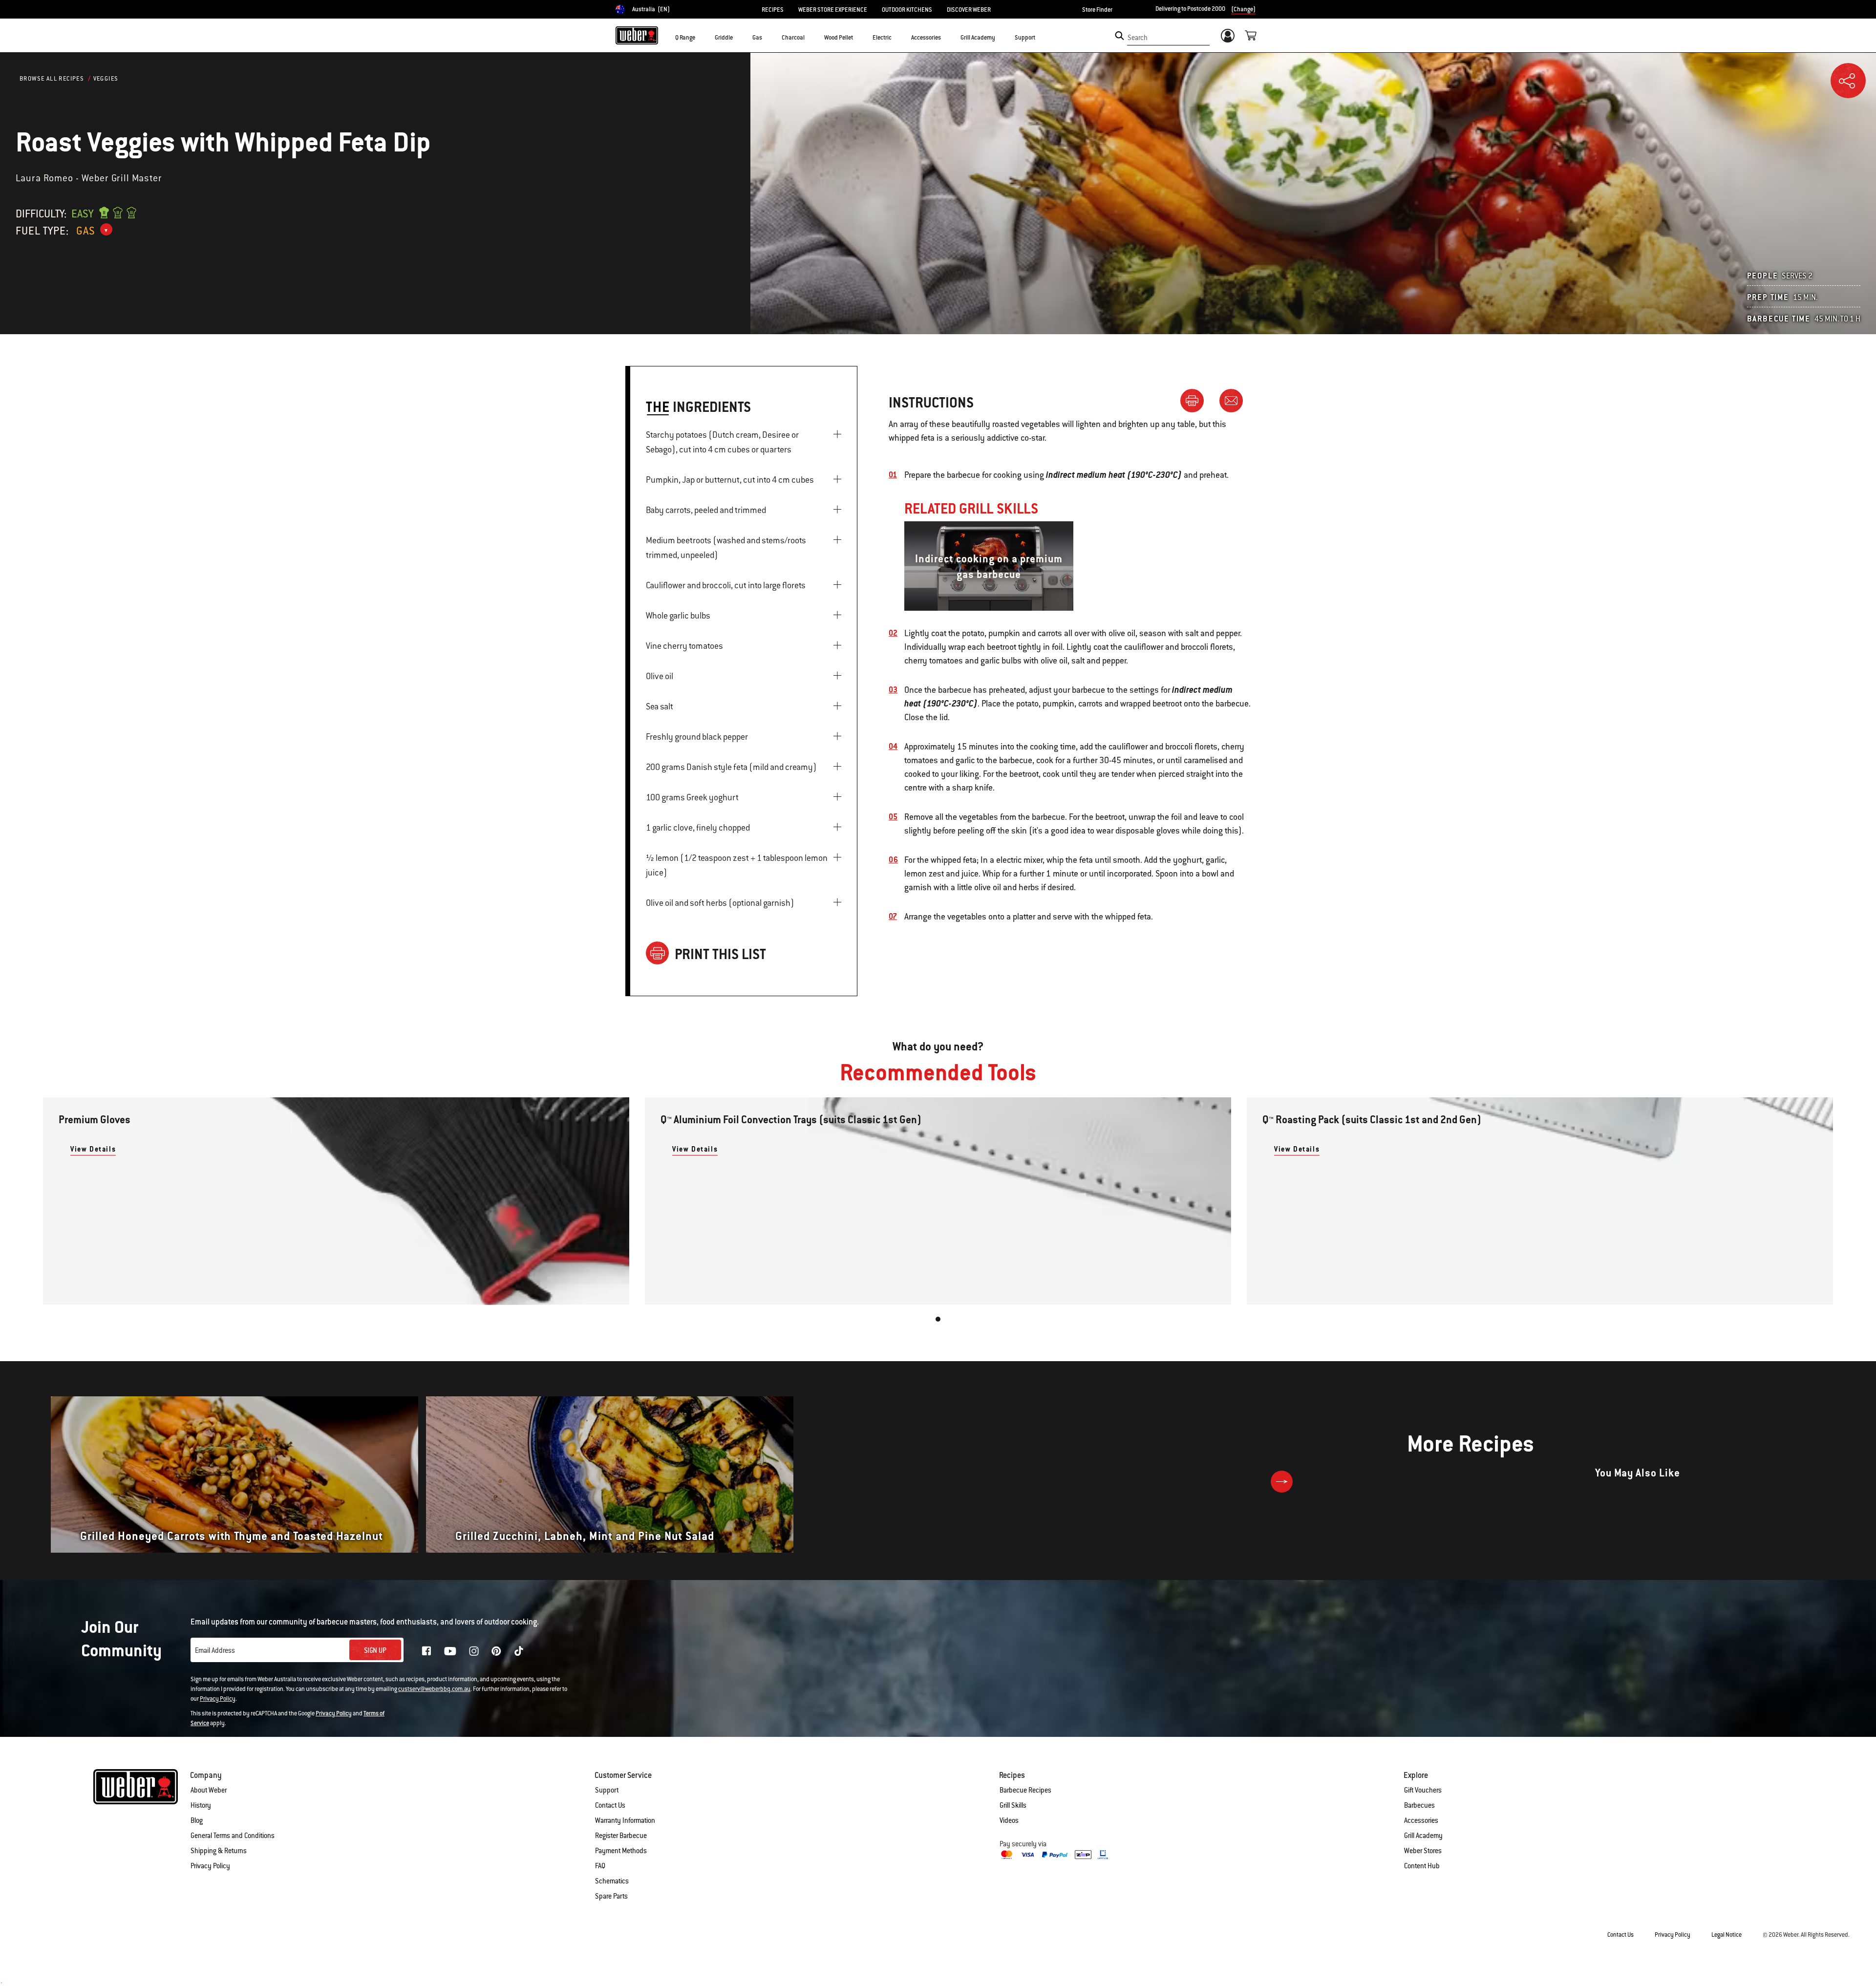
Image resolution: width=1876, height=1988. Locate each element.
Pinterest (496, 1651)
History (201, 1805)
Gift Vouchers (1423, 1790)
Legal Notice (1727, 1935)
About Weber (209, 1790)
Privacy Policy (218, 1699)
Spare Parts (611, 1896)
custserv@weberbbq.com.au (434, 1689)
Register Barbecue (621, 1836)
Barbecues (1419, 1805)
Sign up (375, 1650)
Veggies (106, 79)
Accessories (1421, 1820)
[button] (701, 37)
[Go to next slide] (1282, 1482)
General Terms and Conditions (233, 1836)
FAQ (600, 1866)
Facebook (426, 1651)
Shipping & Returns (219, 1851)
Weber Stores (1423, 1851)
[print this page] (1196, 400)
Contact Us (610, 1805)
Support (607, 1790)
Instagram (474, 1651)
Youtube (450, 1651)
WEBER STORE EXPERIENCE (833, 10)
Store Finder (1097, 10)
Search (1138, 38)
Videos (1009, 1820)
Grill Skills (1013, 1805)
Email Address (215, 1650)
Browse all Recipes (52, 79)
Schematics (612, 1881)
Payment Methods (621, 1851)
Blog (197, 1820)
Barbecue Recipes (1025, 1790)
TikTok (519, 1651)
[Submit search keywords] (1119, 36)
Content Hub (1422, 1866)
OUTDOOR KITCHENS (907, 10)
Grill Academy (1423, 1836)
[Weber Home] (637, 35)
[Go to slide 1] (938, 1319)
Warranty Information (625, 1820)
